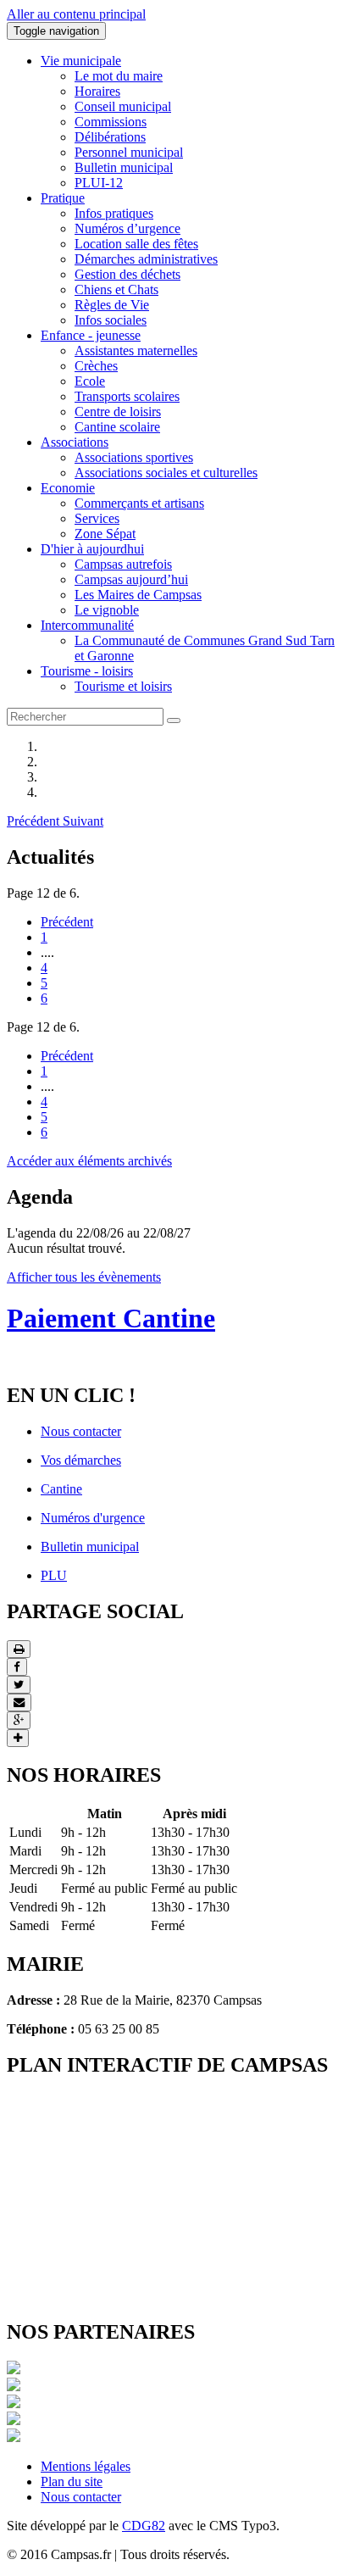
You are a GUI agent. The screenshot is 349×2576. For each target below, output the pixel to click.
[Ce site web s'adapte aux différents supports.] (14, 2437)
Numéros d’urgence (127, 228)
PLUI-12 (99, 183)
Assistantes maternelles (136, 351)
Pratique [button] (63, 198)
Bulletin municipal (124, 167)
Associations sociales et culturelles (166, 473)
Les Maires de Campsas (138, 595)
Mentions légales (86, 2466)
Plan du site (72, 2481)
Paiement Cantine (111, 1318)
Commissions (111, 122)
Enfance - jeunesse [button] (91, 335)
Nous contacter (81, 1431)
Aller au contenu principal (76, 14)
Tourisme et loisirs (123, 686)
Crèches (96, 366)
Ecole (90, 381)
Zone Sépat (105, 534)
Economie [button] (68, 488)
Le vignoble (107, 610)
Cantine (61, 1489)
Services (97, 518)
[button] (35, 821)
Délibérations (110, 137)
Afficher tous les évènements (84, 1277)
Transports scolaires (127, 396)
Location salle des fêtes (136, 244)
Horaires (97, 91)
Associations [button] (75, 442)
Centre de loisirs (118, 412)
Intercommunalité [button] (87, 625)
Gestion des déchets (127, 274)
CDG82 (144, 2526)
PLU (54, 1575)
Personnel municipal (129, 152)
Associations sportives (134, 457)
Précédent (67, 922)
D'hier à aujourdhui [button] (92, 549)
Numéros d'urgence (93, 1518)
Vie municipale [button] (81, 61)
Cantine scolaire (117, 427)
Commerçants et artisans (139, 503)
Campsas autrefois (123, 564)
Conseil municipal (123, 106)
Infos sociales (111, 320)
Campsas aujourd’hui (131, 579)
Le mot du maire (119, 76)
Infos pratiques (114, 213)
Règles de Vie (112, 305)
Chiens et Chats (116, 289)
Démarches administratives (146, 259)
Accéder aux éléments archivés (89, 1161)
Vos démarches (81, 1460)
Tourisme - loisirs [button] (87, 671)
